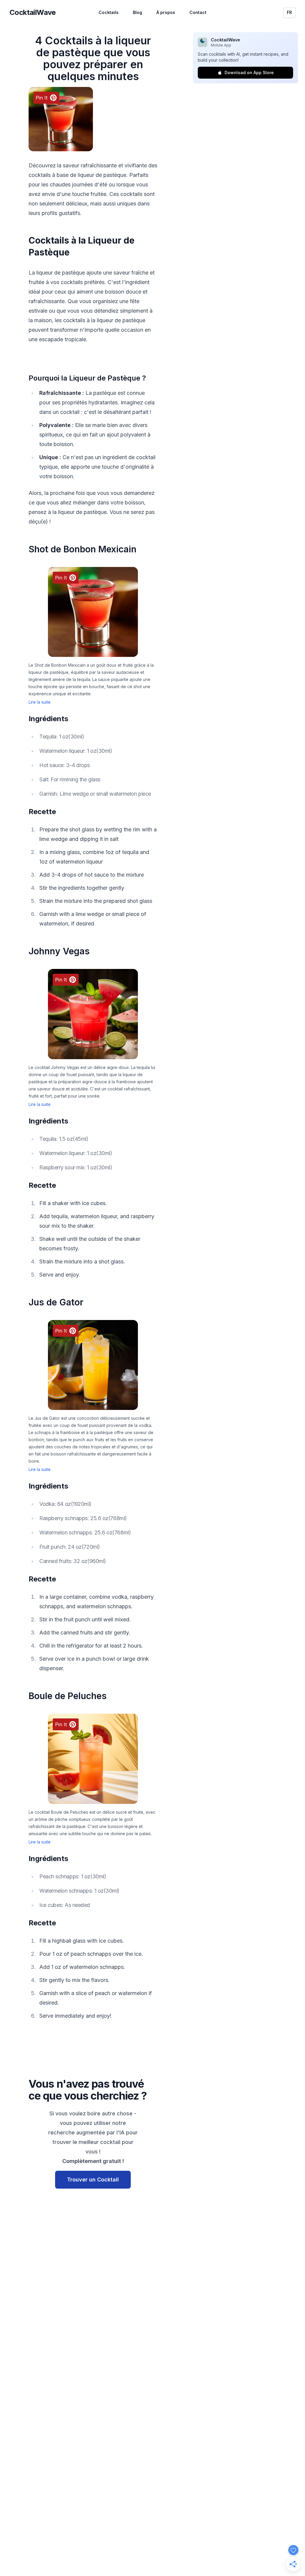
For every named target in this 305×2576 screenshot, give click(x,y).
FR (289, 12)
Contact (198, 12)
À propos (166, 12)
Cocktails (109, 12)
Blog (137, 12)
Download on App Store (249, 73)
